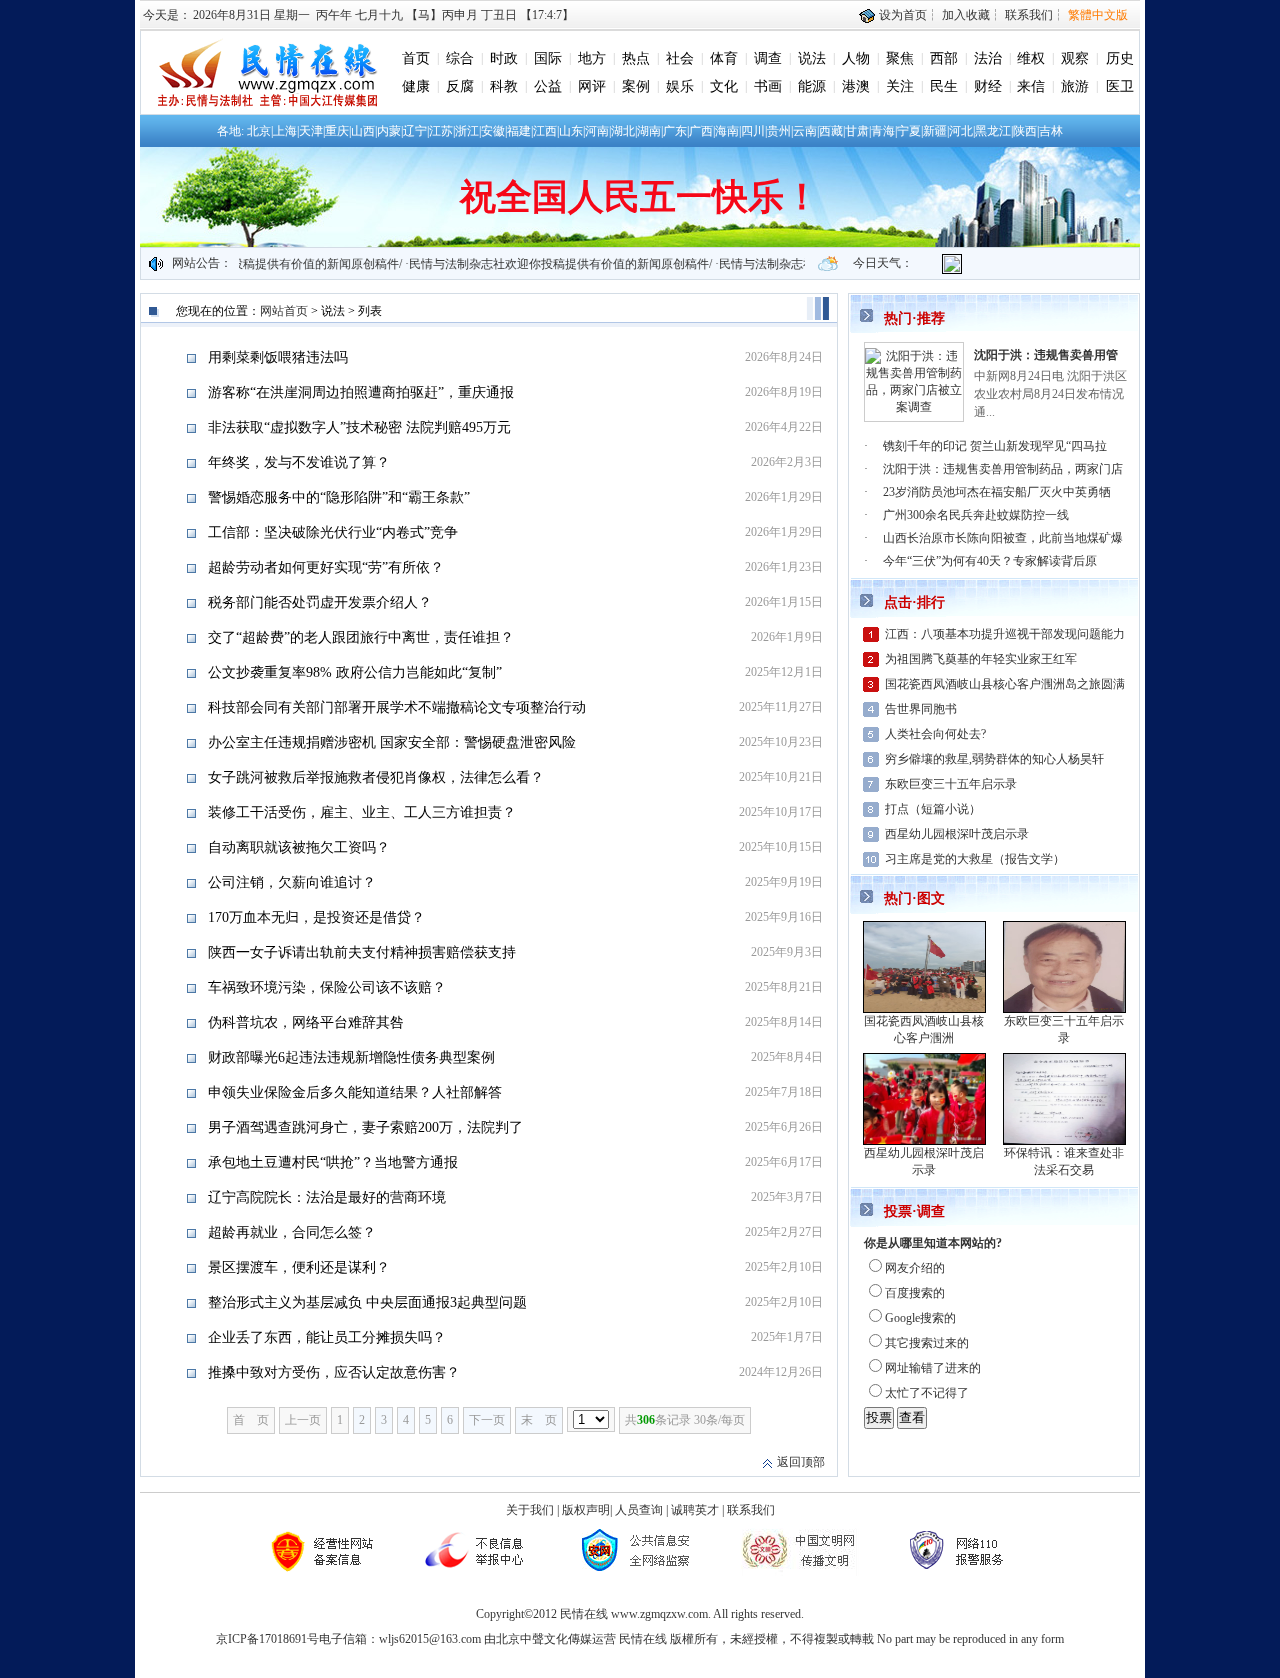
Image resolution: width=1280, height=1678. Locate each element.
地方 (592, 58)
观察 (1075, 58)
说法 (812, 58)
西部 (944, 58)
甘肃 (857, 131)
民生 (944, 86)
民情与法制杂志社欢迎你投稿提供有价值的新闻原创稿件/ (536, 264)
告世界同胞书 (921, 709)
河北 (961, 131)
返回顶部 (801, 1462)
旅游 (1075, 86)
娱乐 (680, 86)
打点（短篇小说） (933, 809)
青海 (883, 131)
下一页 (487, 1420)
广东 (675, 131)
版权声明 (586, 1510)
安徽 (493, 131)
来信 (1031, 86)
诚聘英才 (695, 1510)
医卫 (1120, 86)
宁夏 (909, 131)
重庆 (337, 131)
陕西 (1025, 131)
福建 (519, 131)
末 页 (539, 1420)
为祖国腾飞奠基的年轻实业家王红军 (981, 659)
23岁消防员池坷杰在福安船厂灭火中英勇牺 (997, 492)
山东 (571, 131)
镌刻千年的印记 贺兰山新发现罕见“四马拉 (995, 446)
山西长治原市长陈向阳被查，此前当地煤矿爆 (1003, 538)
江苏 (441, 131)
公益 (548, 86)
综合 (460, 58)
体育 (724, 58)
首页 (416, 58)
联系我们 (1029, 15)
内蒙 (389, 131)
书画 (768, 86)
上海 (285, 131)
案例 (636, 86)
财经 (988, 86)
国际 (548, 58)
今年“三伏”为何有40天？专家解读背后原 (990, 561)
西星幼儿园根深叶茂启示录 (957, 834)
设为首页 (901, 15)
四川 (753, 131)
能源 (812, 86)
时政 (504, 58)
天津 (311, 131)
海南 (727, 131)
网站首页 (284, 311)
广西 (701, 131)
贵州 (779, 131)
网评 (592, 86)
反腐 (460, 86)
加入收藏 (966, 15)
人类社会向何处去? (935, 734)
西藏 (831, 131)
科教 (504, 86)
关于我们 (530, 1510)
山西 (363, 131)
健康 (416, 86)
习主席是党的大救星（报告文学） (975, 859)
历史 (1120, 58)
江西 (545, 131)
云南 (805, 131)
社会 (680, 58)
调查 (768, 58)
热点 (636, 58)
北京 (259, 131)
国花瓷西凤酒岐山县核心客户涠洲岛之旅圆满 (1005, 684)
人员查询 (639, 1510)
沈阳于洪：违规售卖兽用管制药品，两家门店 (1003, 469)
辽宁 (415, 131)
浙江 (467, 131)
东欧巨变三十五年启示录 (951, 784)
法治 (988, 58)
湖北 (623, 131)
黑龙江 (993, 131)
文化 (724, 86)
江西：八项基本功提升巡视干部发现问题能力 (1005, 634)
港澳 (856, 86)
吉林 (1051, 131)
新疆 (935, 131)
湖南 (649, 131)
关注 (900, 86)
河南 (597, 131)
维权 (1031, 58)
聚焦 (900, 58)
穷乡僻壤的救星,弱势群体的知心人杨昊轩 (994, 759)
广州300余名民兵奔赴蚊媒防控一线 (976, 515)
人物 (856, 58)
